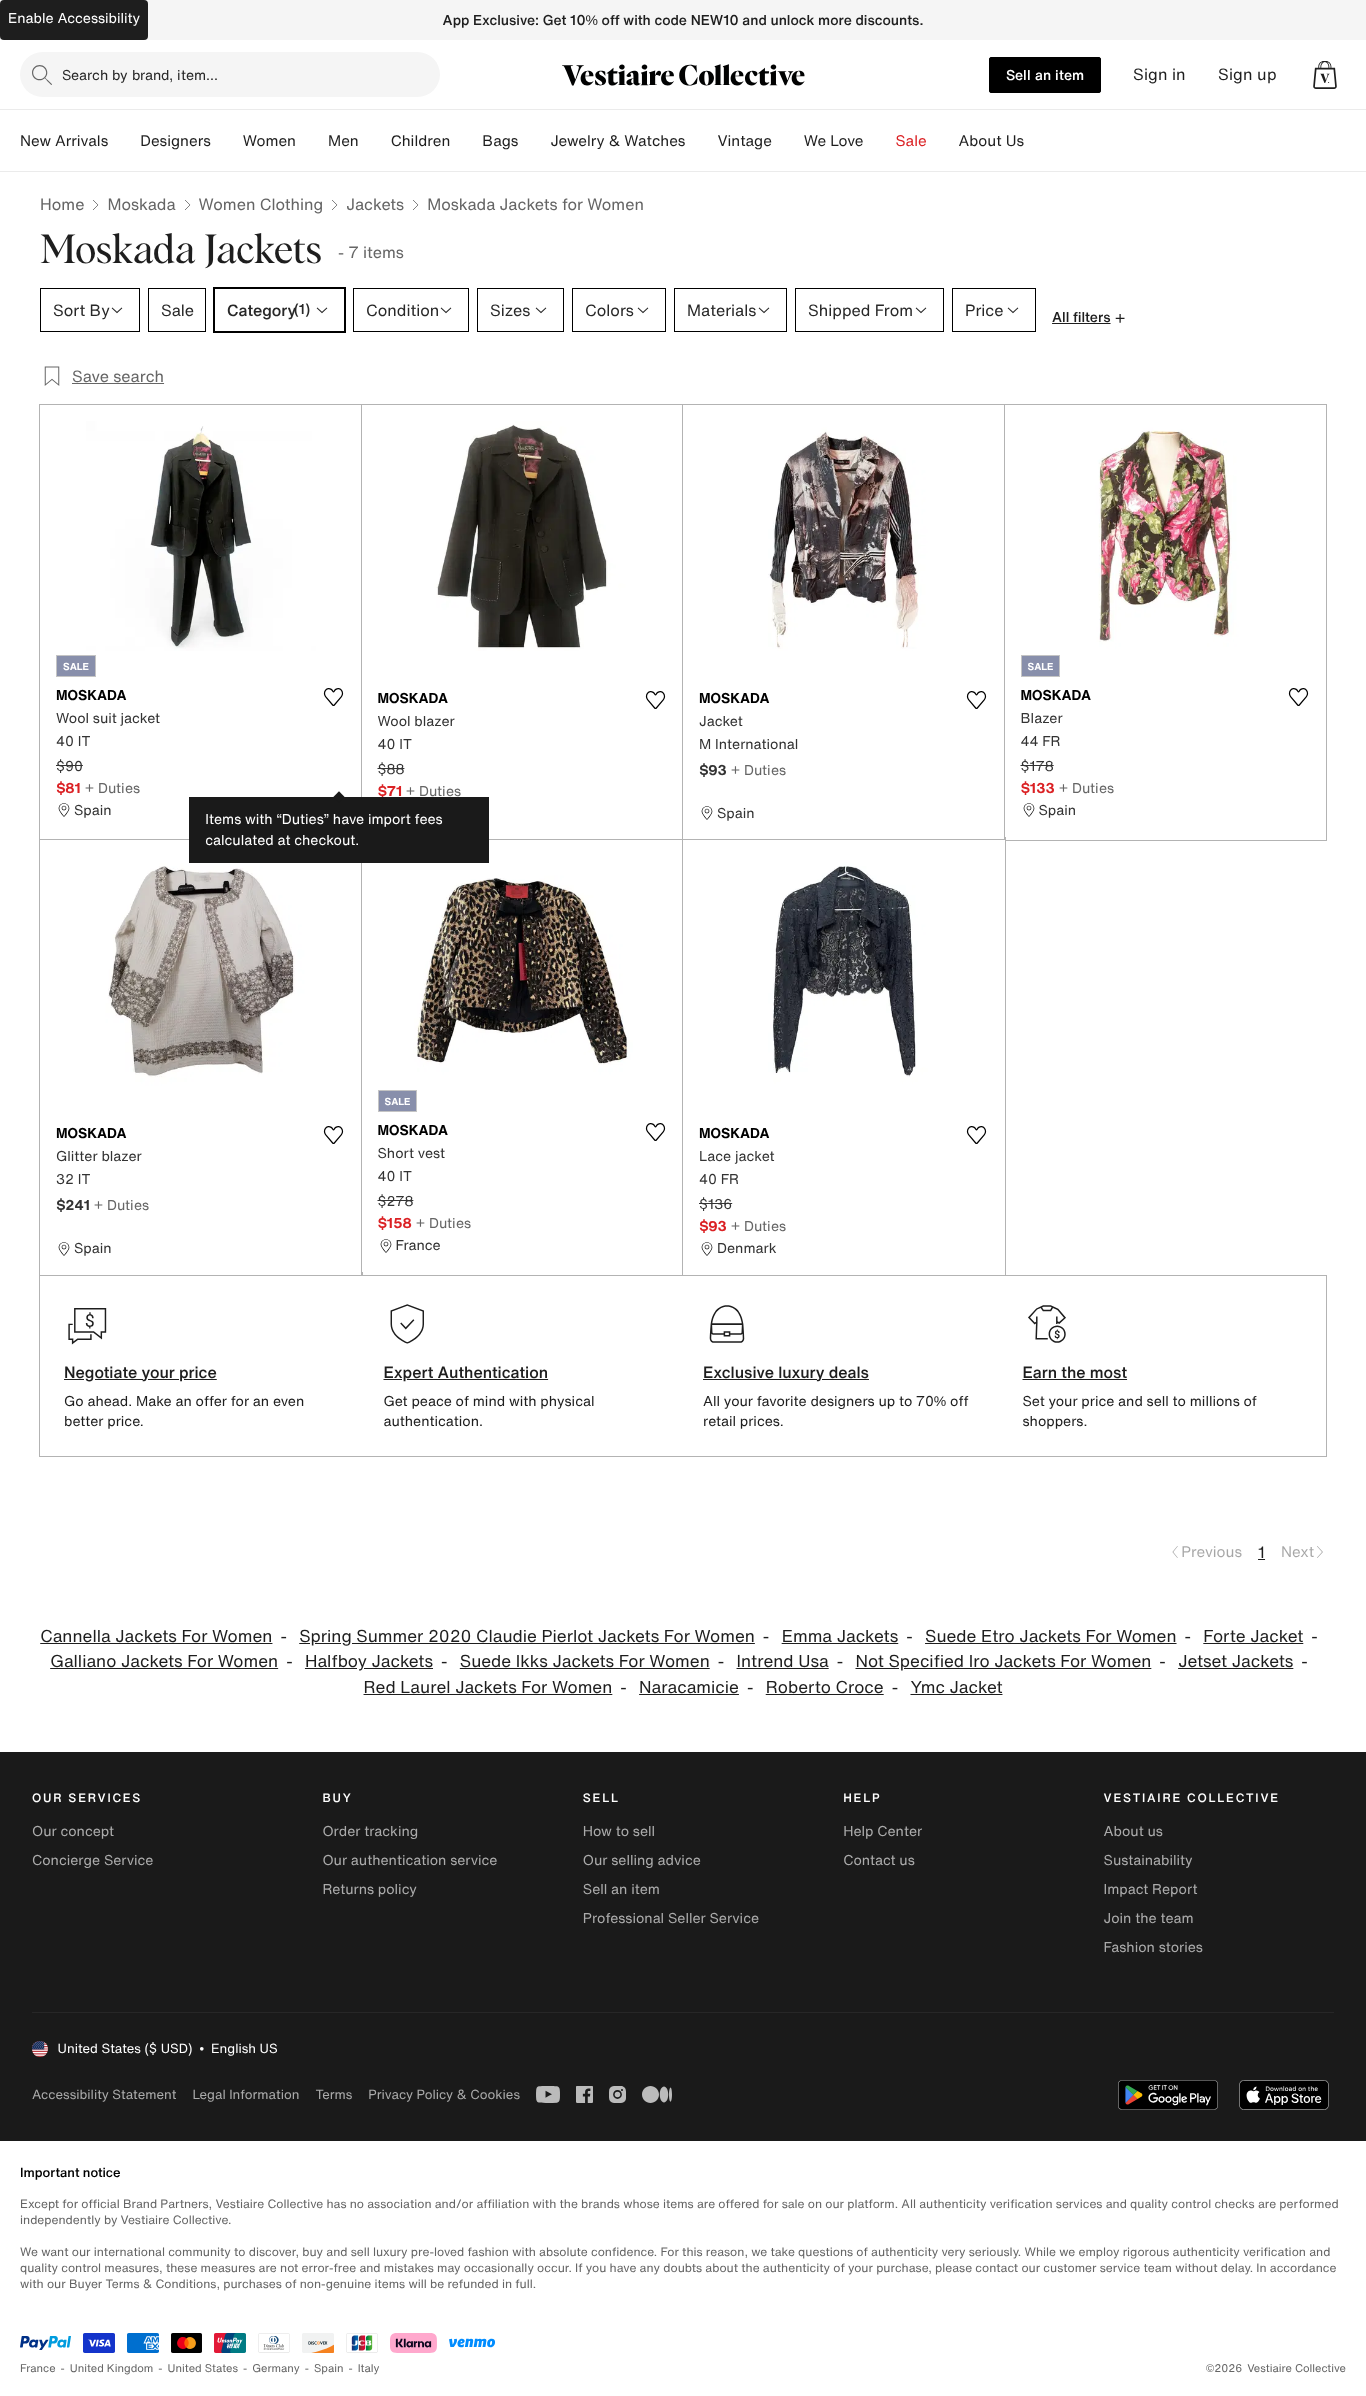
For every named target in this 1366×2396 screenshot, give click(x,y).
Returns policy (369, 1889)
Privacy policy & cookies (444, 2094)
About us (1133, 1831)
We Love (834, 141)
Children (421, 141)
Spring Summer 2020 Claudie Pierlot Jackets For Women (527, 1636)
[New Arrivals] (124, 141)
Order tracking (370, 1831)
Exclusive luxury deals (786, 1372)
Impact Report (1151, 1889)
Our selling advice (642, 1860)
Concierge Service (92, 1860)
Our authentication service (409, 1860)
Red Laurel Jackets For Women (488, 1687)
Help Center (882, 1831)
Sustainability (1148, 1860)
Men (343, 141)
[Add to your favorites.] (334, 697)
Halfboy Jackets (369, 1661)
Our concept (73, 1831)
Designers (175, 141)
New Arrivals (64, 141)
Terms (333, 2094)
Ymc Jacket (956, 1687)
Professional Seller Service (671, 1918)
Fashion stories (1153, 1947)
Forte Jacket (1253, 1636)
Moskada (141, 204)
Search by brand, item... (140, 74)
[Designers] (227, 141)
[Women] (312, 141)
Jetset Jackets (1235, 1661)
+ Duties (112, 787)
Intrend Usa (783, 1661)
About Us (991, 141)
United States (203, 2368)
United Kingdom (112, 2368)
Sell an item (1045, 74)
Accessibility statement (104, 2094)
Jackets (375, 204)
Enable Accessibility (74, 18)
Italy (369, 2368)
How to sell (619, 1831)
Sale (911, 141)
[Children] (466, 141)
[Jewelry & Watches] (701, 141)
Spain (329, 2368)
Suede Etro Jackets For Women (1050, 1636)
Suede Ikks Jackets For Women (585, 1661)
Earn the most (1075, 1372)
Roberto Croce (825, 1687)
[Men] (375, 141)
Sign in (1159, 74)
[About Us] (1040, 141)
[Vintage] (788, 141)
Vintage (744, 141)
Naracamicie (689, 1687)
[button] (1325, 75)
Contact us (879, 1860)
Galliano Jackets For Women (164, 1661)
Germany (276, 2368)
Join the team (1149, 1918)
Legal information (245, 2094)
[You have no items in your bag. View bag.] (1325, 75)
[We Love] (880, 141)
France (38, 2368)
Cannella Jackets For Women (156, 1636)
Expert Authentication (466, 1372)
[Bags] (534, 141)
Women (269, 141)
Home (62, 204)
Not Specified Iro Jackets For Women (1004, 1661)
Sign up (1247, 74)
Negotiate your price (140, 1372)
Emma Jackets (840, 1636)
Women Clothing (261, 204)
